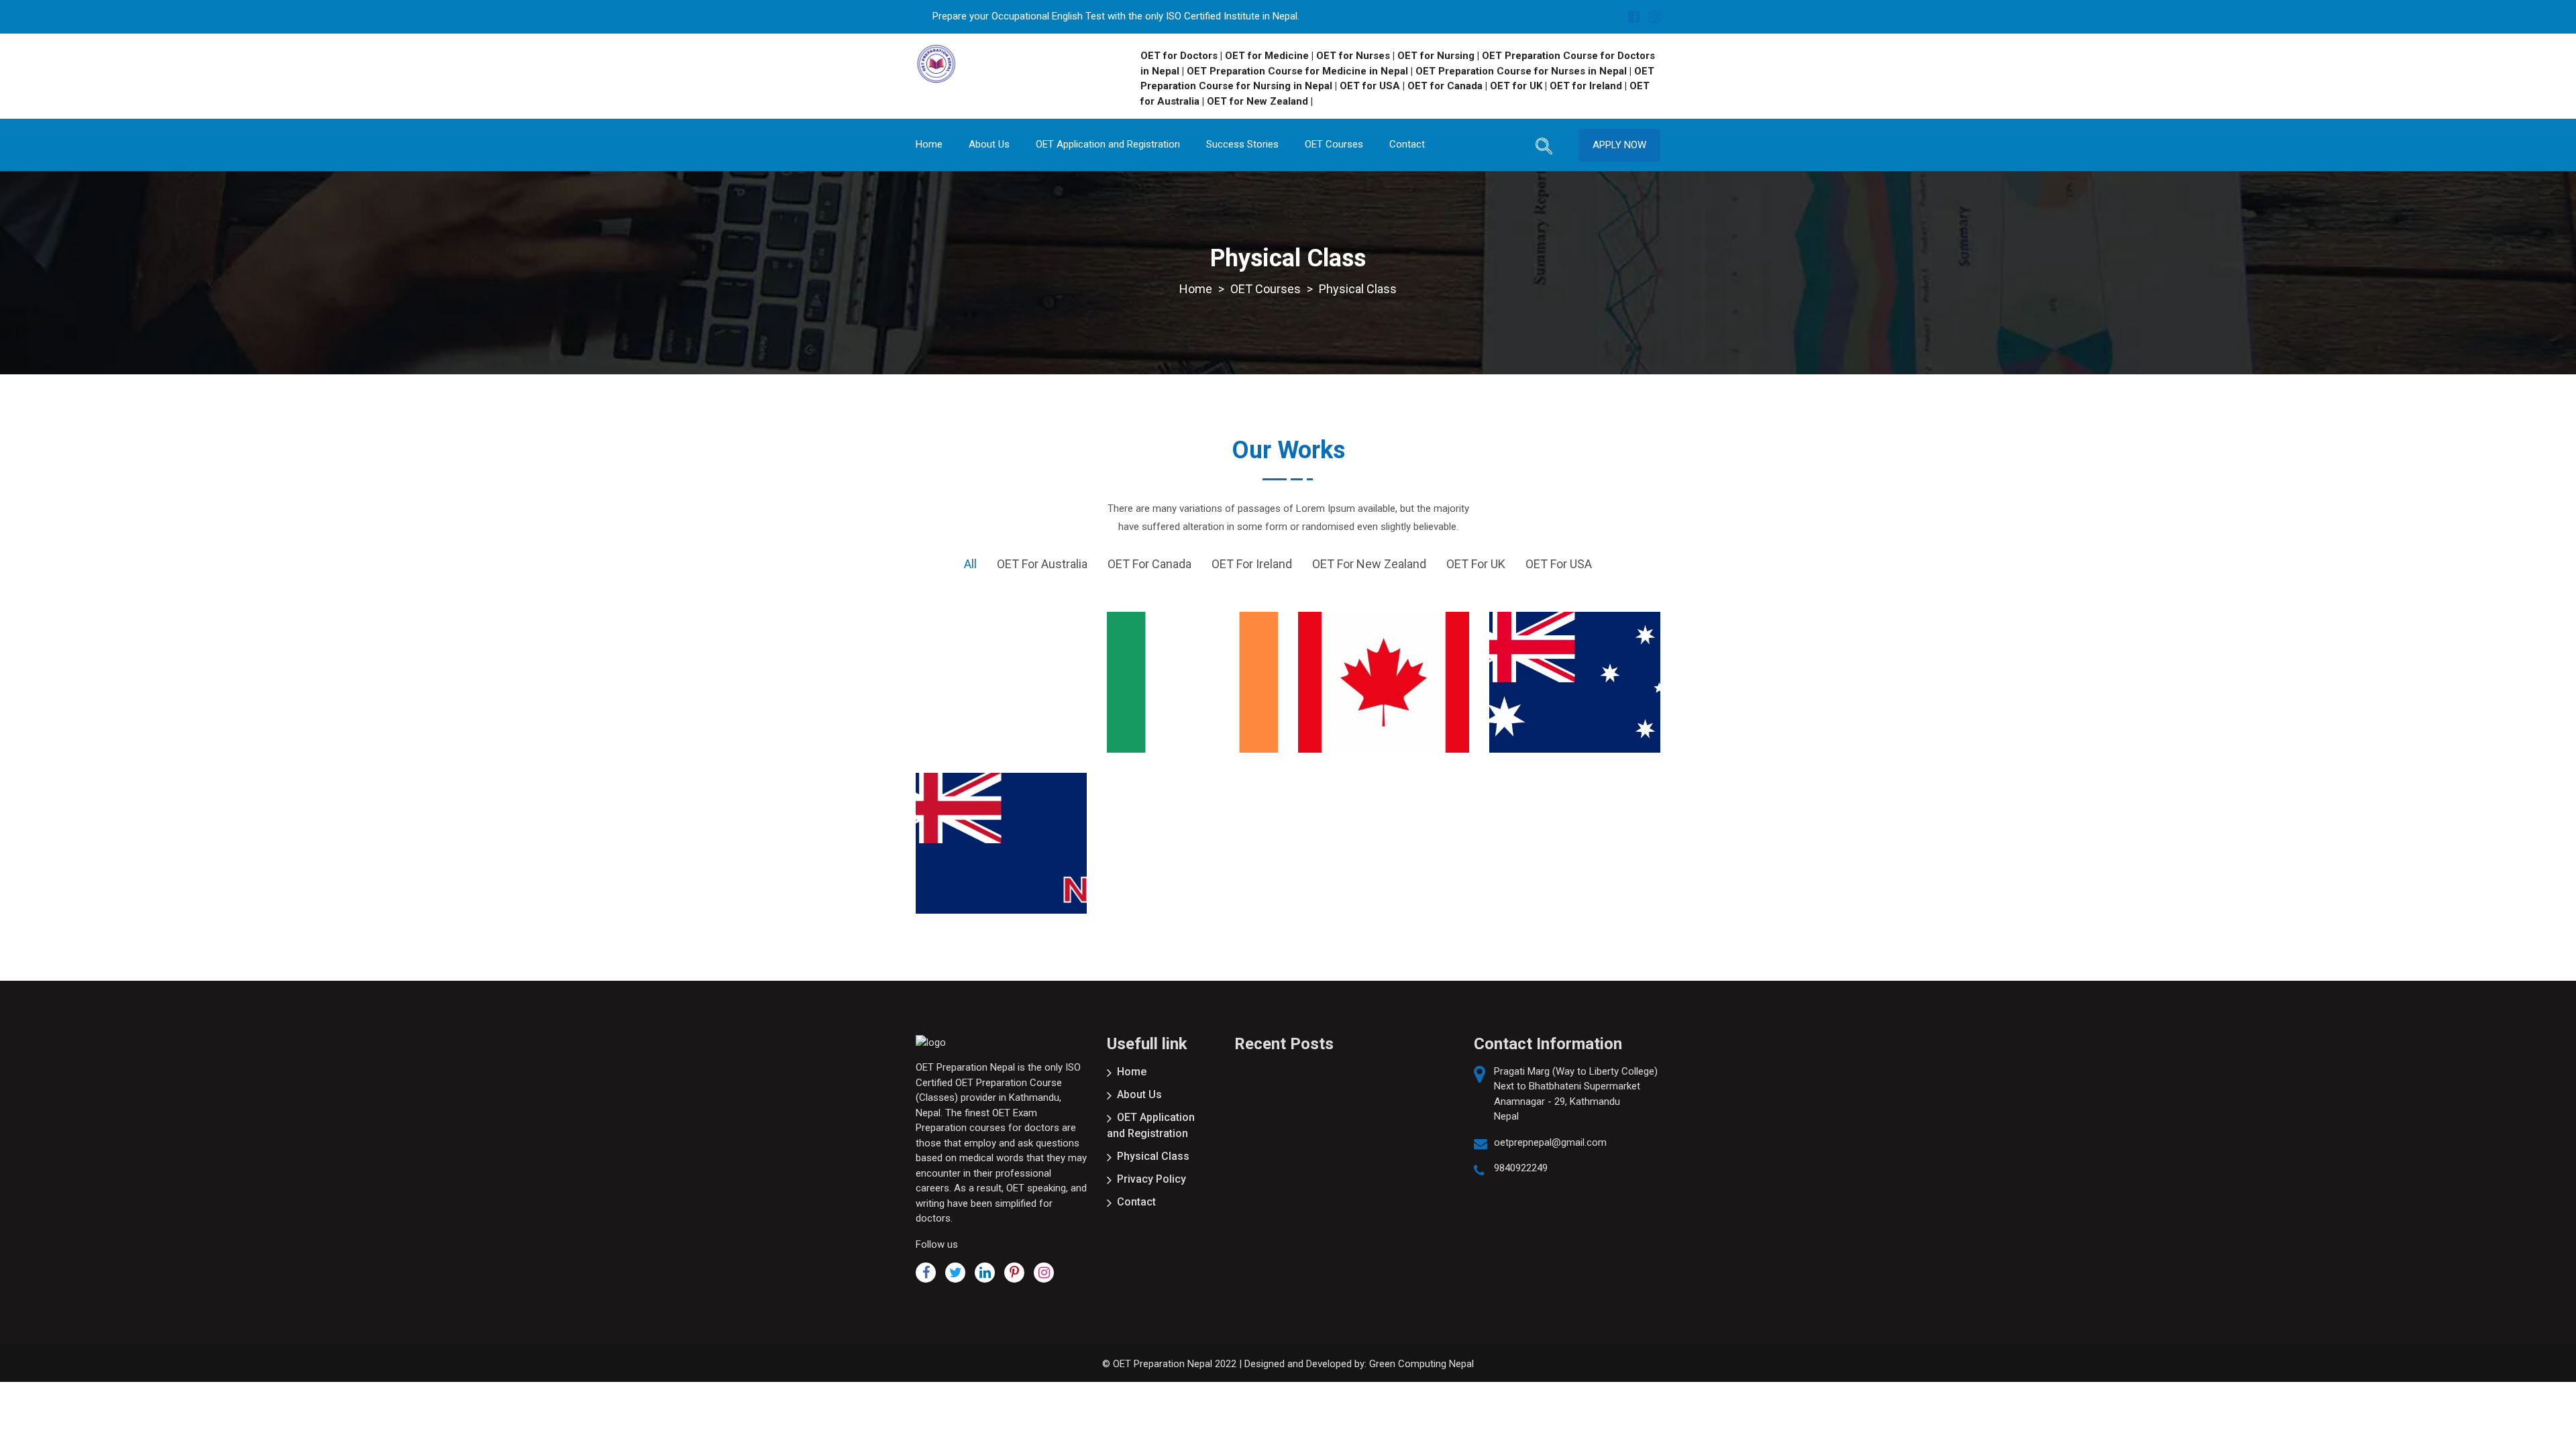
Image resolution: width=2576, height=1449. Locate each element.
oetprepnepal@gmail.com (1550, 1142)
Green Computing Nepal (1421, 1364)
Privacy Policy (1151, 1179)
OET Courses (1334, 144)
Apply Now (1619, 145)
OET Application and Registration (1108, 144)
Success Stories (1242, 144)
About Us (989, 144)
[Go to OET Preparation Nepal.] (1196, 289)
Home (929, 144)
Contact (1407, 144)
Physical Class (1153, 1156)
